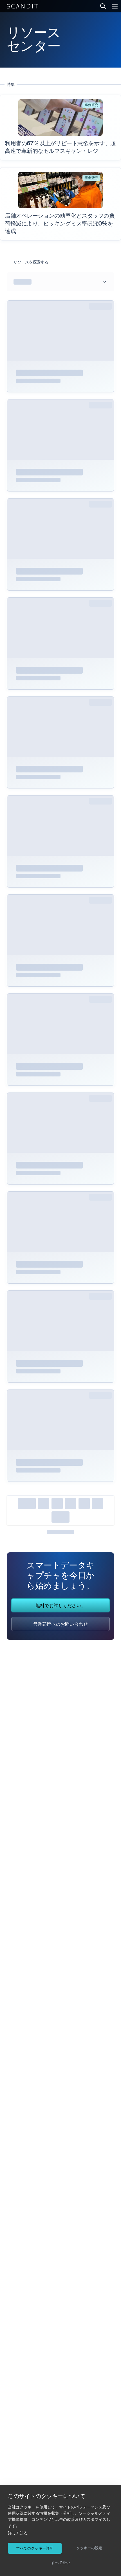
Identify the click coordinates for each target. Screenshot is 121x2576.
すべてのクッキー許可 (35, 2548)
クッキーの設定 (89, 2548)
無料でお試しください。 (60, 1606)
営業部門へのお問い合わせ (60, 1625)
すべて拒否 (60, 2563)
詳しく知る (18, 2533)
